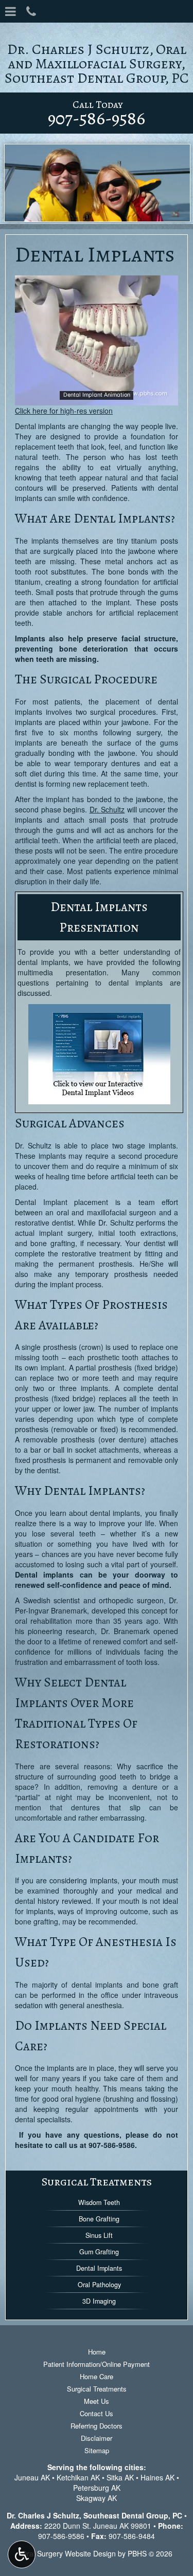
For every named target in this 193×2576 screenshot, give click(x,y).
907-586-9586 (112, 2145)
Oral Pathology (99, 2285)
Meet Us (97, 2401)
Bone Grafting (99, 2219)
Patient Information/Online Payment (97, 2364)
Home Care (97, 2376)
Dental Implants (99, 2268)
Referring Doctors (97, 2426)
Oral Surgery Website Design (68, 2553)
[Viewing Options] (22, 2554)
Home (97, 2352)
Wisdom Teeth (99, 2202)
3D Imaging (99, 2301)
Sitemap (97, 2450)
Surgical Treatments (97, 2182)
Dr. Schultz (107, 809)
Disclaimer (97, 2438)
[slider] (96, 397)
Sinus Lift (99, 2235)
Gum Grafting (99, 2252)
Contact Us (97, 2413)
